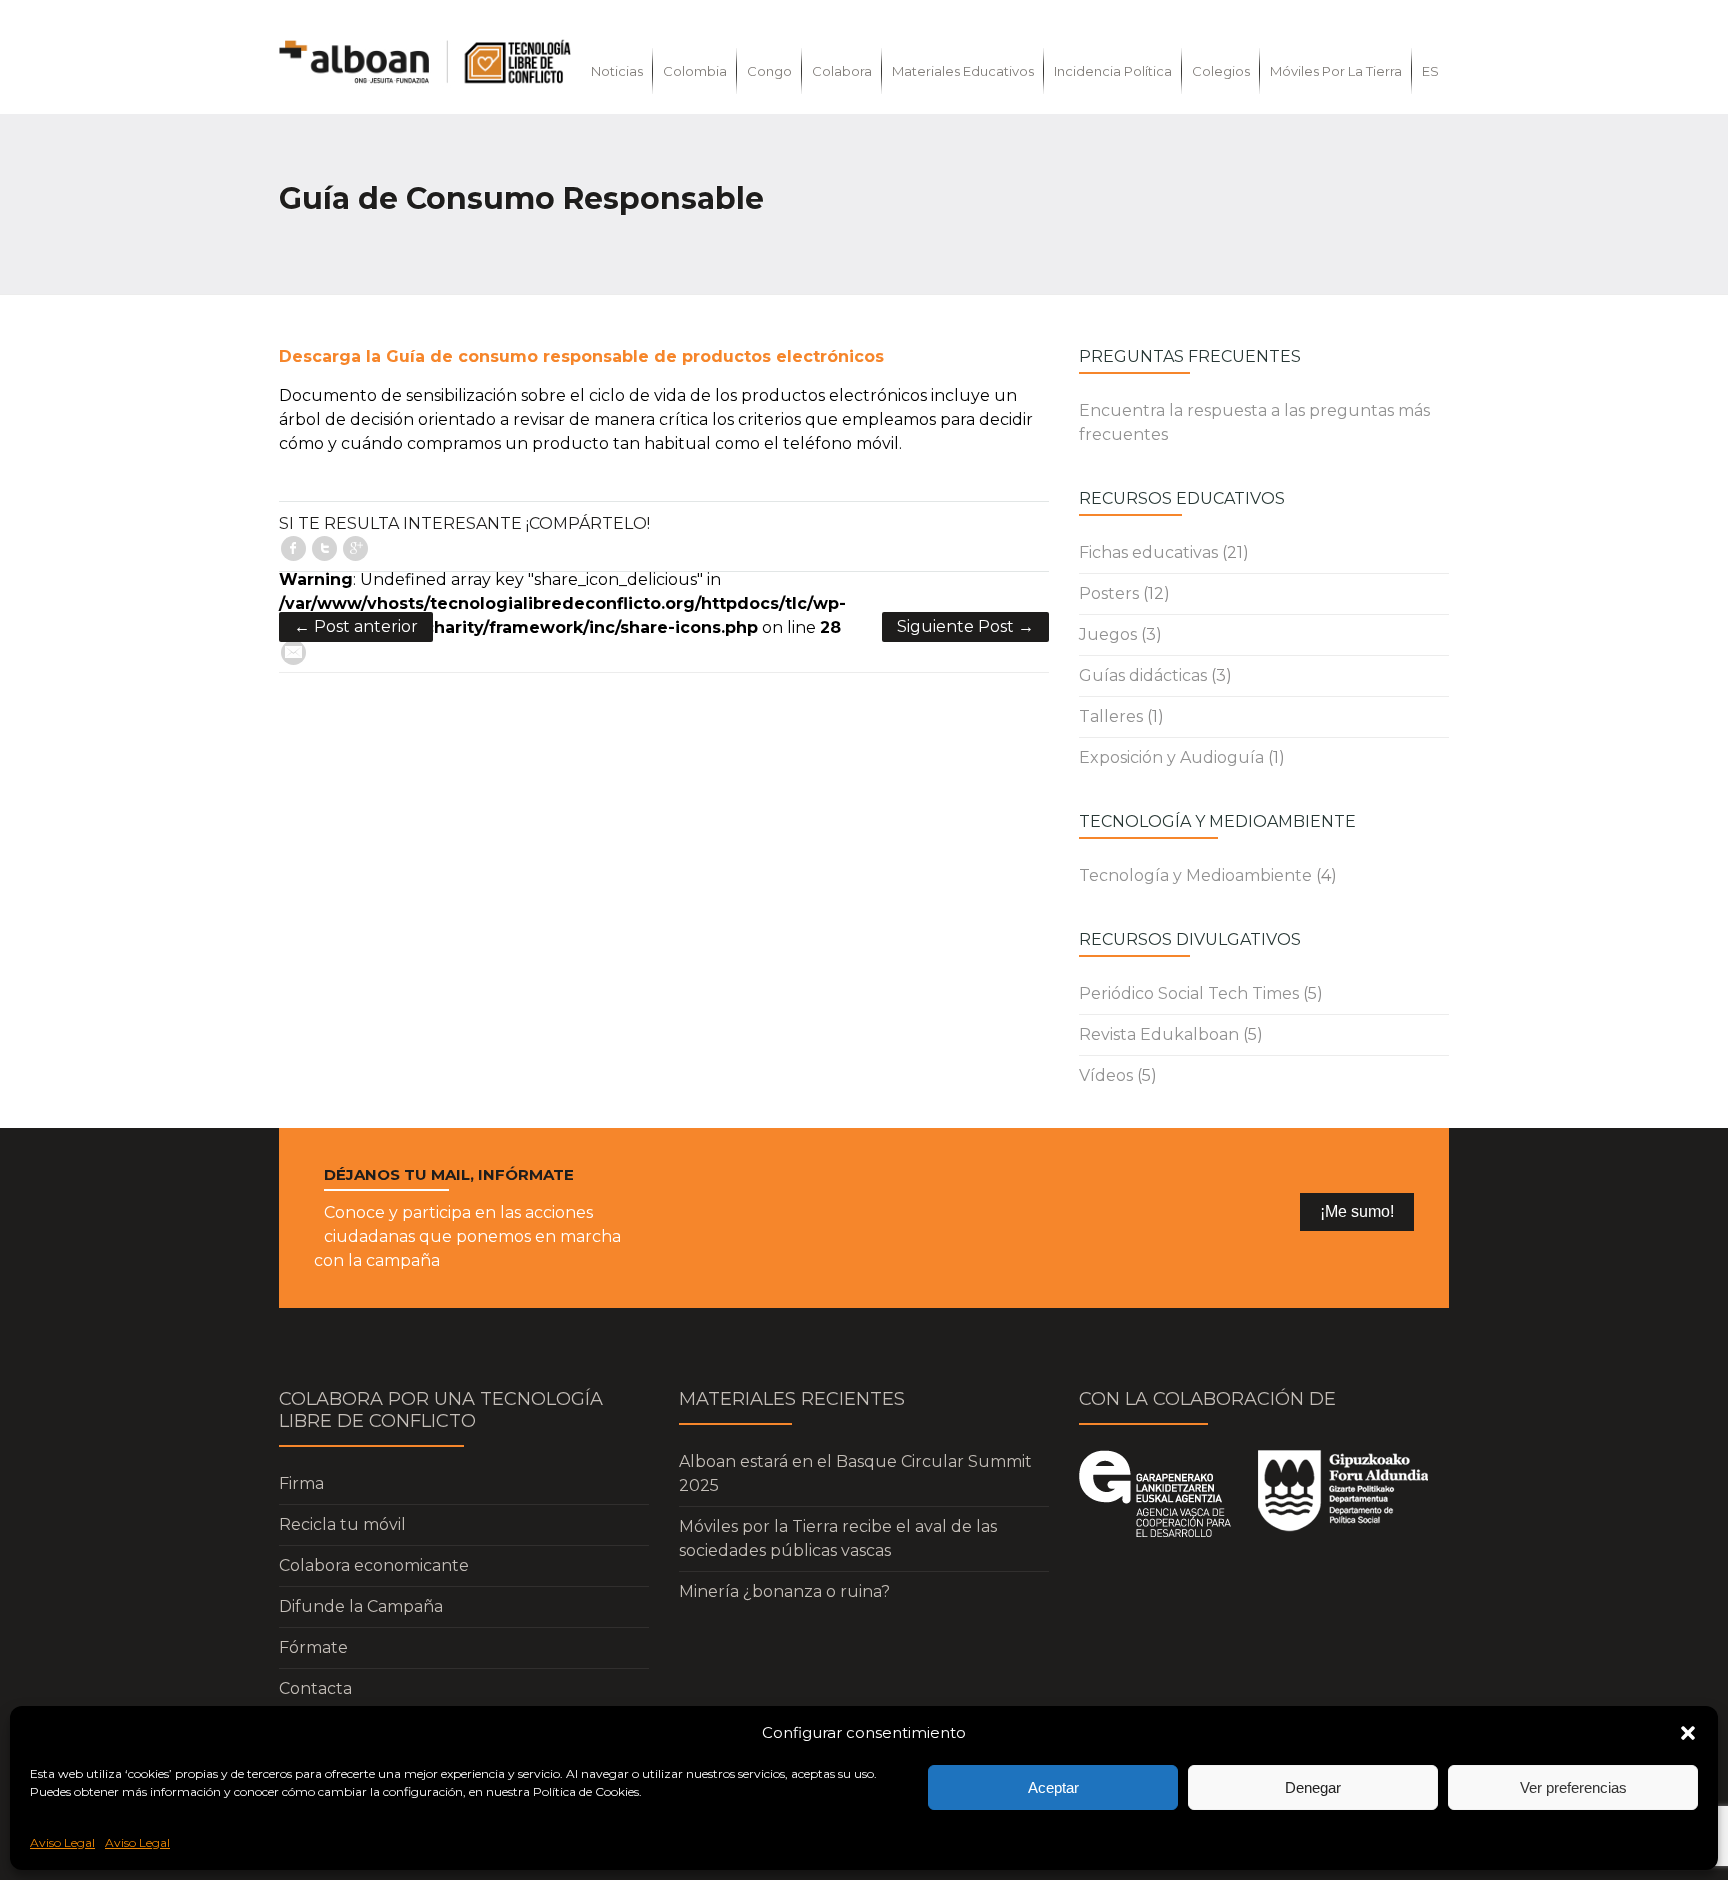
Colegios (1221, 71)
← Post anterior (356, 626)
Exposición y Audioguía (1171, 757)
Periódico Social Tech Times (1189, 993)
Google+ (355, 548)
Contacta (315, 1688)
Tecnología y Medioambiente (1195, 875)
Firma (301, 1483)
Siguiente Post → (965, 626)
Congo (769, 71)
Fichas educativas (1148, 552)
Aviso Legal (62, 1842)
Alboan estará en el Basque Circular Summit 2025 (855, 1473)
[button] (1688, 1733)
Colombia (695, 71)
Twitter (324, 548)
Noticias (617, 71)
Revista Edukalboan (1159, 1034)
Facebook (293, 548)
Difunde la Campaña (361, 1606)
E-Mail (293, 652)
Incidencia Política (1113, 71)
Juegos (1108, 634)
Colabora (842, 71)
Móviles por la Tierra (1336, 71)
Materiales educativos (963, 71)
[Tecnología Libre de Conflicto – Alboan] (425, 61)
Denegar (1313, 1787)
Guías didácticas (1143, 675)
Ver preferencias (1573, 1787)
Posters (1109, 593)
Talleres (1111, 716)
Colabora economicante (374, 1565)
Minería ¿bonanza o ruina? (784, 1591)
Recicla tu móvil (342, 1524)
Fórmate (313, 1647)
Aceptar (1053, 1787)
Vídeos (1106, 1075)
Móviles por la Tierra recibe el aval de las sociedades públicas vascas (838, 1538)
